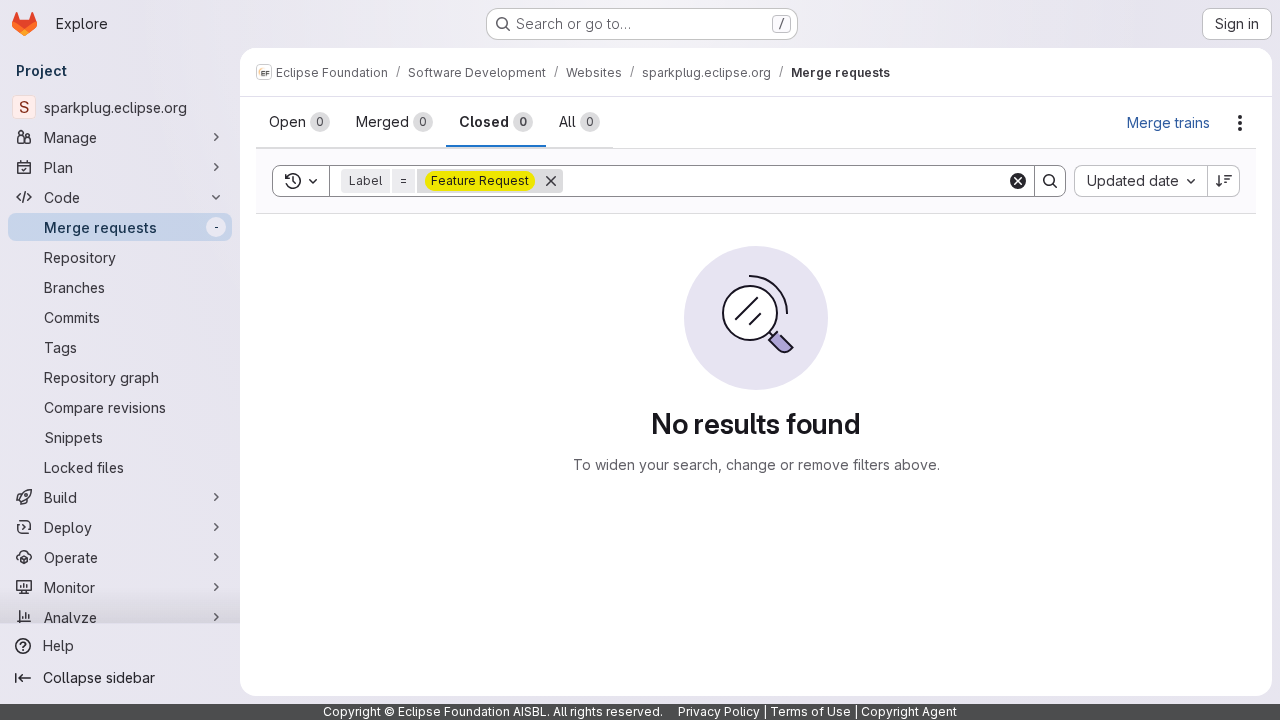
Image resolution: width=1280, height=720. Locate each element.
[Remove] (551, 181)
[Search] (1050, 181)
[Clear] (1018, 181)
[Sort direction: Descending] (1224, 181)
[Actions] (1240, 123)
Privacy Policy (719, 711)
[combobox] (1140, 181)
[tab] (299, 122)
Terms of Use (810, 711)
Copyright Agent (909, 711)
